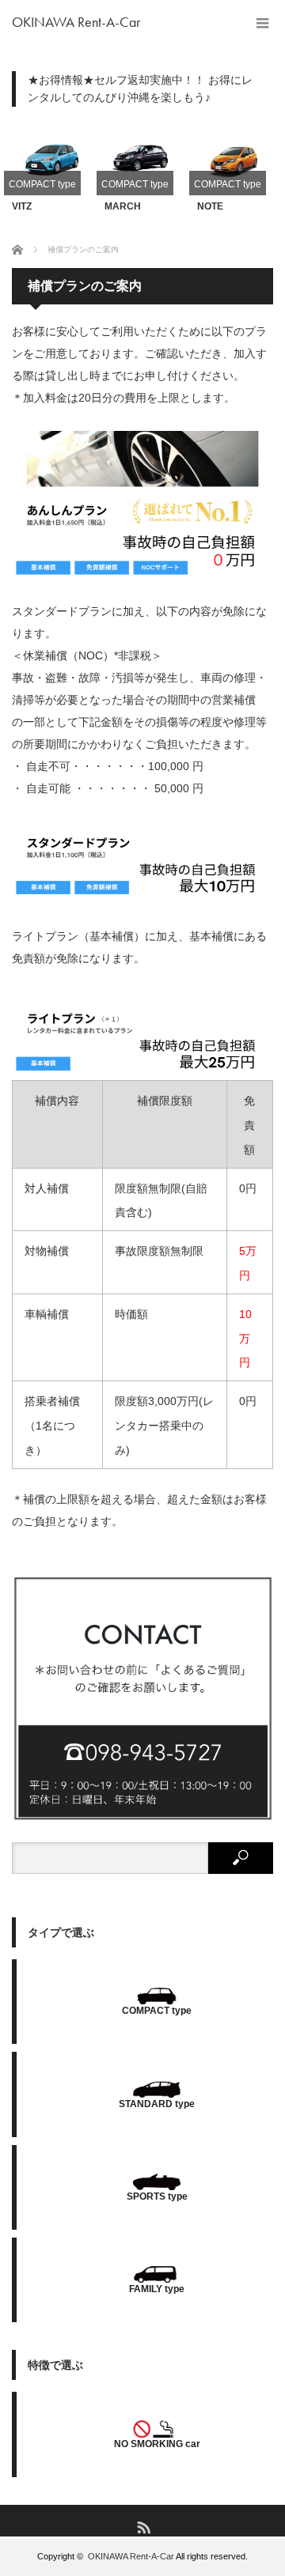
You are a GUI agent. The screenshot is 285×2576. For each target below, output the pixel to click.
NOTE (210, 206)
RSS (143, 2527)
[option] (50, 168)
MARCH (123, 206)
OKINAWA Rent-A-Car (76, 22)
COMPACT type (42, 184)
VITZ (22, 206)
